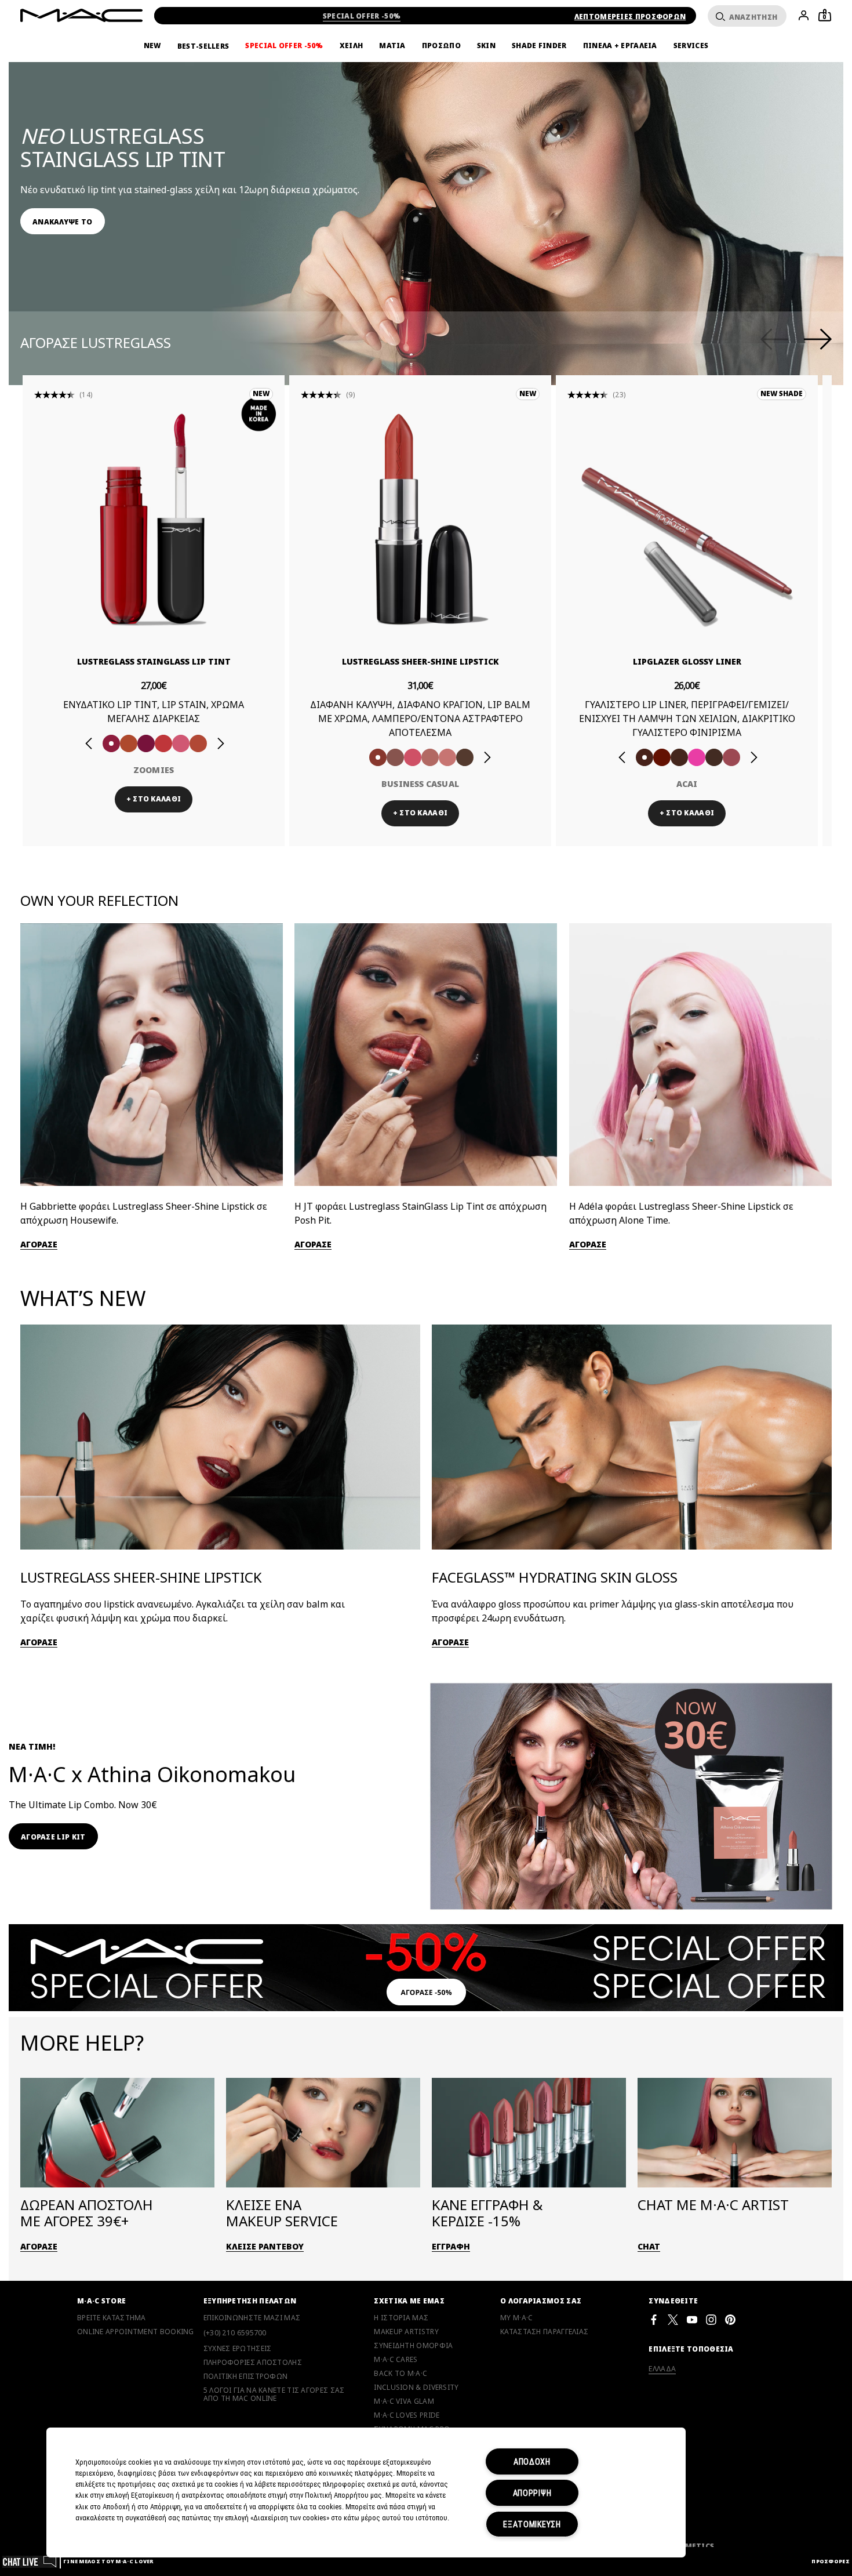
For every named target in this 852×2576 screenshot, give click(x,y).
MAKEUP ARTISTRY (406, 2332)
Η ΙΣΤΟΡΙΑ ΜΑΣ (401, 2318)
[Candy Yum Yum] (697, 757)
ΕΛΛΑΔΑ (662, 2369)
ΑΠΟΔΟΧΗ (532, 2461)
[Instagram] (711, 2319)
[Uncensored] (465, 757)
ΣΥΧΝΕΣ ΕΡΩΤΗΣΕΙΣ (238, 2349)
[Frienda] (413, 757)
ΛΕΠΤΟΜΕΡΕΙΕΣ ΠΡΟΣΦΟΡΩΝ (630, 17)
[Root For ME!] (714, 757)
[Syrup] (731, 757)
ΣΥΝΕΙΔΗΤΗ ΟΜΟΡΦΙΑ (413, 2346)
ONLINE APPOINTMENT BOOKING (136, 2332)
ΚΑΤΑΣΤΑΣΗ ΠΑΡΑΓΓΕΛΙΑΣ (544, 2332)
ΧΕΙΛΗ (352, 46)
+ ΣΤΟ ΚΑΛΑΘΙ (154, 799)
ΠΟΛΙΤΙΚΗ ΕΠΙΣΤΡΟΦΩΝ (246, 2377)
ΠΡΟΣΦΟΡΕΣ (831, 2561)
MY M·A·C (516, 2318)
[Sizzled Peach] (129, 743)
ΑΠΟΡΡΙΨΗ (532, 2493)
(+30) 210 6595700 (235, 2333)
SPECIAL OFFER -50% (362, 16)
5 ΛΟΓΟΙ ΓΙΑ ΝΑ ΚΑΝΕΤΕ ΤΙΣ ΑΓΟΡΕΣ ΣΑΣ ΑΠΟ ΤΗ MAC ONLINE (274, 2394)
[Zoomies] (111, 743)
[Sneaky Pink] (181, 743)
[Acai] (645, 757)
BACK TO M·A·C (400, 2374)
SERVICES (691, 46)
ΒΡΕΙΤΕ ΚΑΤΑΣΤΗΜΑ (112, 2318)
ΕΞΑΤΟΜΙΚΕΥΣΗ (532, 2524)
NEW (152, 46)
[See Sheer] (163, 743)
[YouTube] (692, 2319)
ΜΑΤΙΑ (392, 46)
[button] (432, 185)
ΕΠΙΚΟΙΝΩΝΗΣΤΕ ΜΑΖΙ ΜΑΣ (252, 2318)
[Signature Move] (395, 757)
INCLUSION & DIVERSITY (416, 2388)
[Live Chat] (30, 2561)
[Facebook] (654, 2319)
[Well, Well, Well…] (430, 757)
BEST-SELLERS (203, 46)
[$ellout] (447, 757)
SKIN (486, 46)
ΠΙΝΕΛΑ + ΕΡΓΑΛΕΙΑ (620, 46)
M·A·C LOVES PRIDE (407, 2415)
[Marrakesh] (662, 757)
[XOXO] (198, 743)
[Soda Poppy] (146, 743)
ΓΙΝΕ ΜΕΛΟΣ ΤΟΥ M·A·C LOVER (108, 2561)
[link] (63, 221)
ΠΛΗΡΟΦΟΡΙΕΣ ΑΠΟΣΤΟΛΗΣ (253, 2363)
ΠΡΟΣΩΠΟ (441, 46)
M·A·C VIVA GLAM (404, 2401)
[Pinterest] (730, 2319)
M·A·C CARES (396, 2360)
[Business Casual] (378, 757)
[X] (673, 2319)
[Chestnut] (679, 757)
